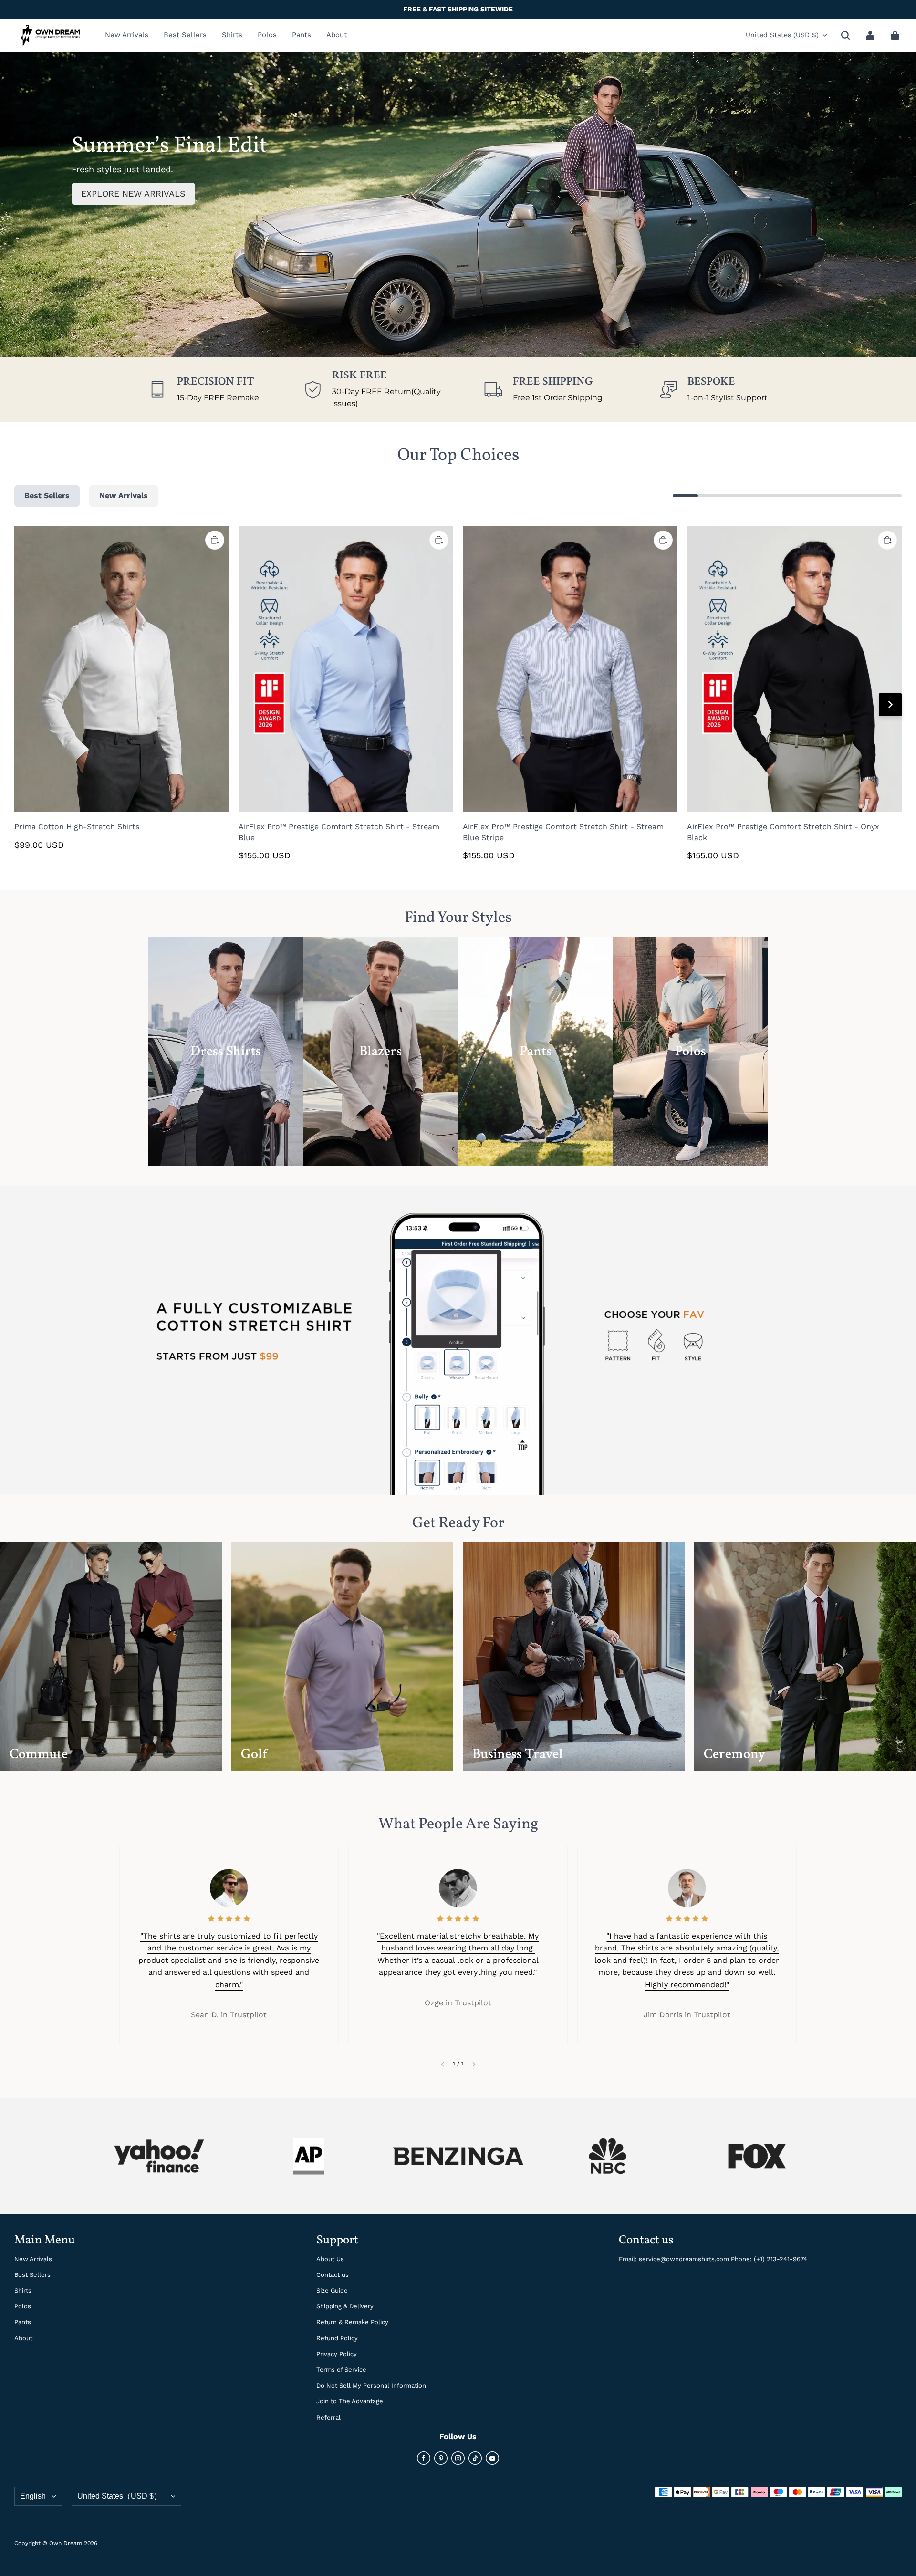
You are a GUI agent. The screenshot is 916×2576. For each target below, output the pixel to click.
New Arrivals (33, 2259)
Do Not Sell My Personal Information (371, 2385)
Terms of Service (341, 2370)
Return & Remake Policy (352, 2322)
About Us (330, 2259)
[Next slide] (474, 2064)
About (23, 2338)
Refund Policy (337, 2338)
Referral (328, 2417)
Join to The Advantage (350, 2401)
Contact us (333, 2275)
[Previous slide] (442, 2064)
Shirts (23, 2290)
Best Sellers (32, 2275)
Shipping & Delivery (345, 2306)
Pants (23, 2322)
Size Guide (332, 2290)
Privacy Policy (337, 2354)
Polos (23, 2306)
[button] (845, 35)
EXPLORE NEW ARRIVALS (133, 193)
